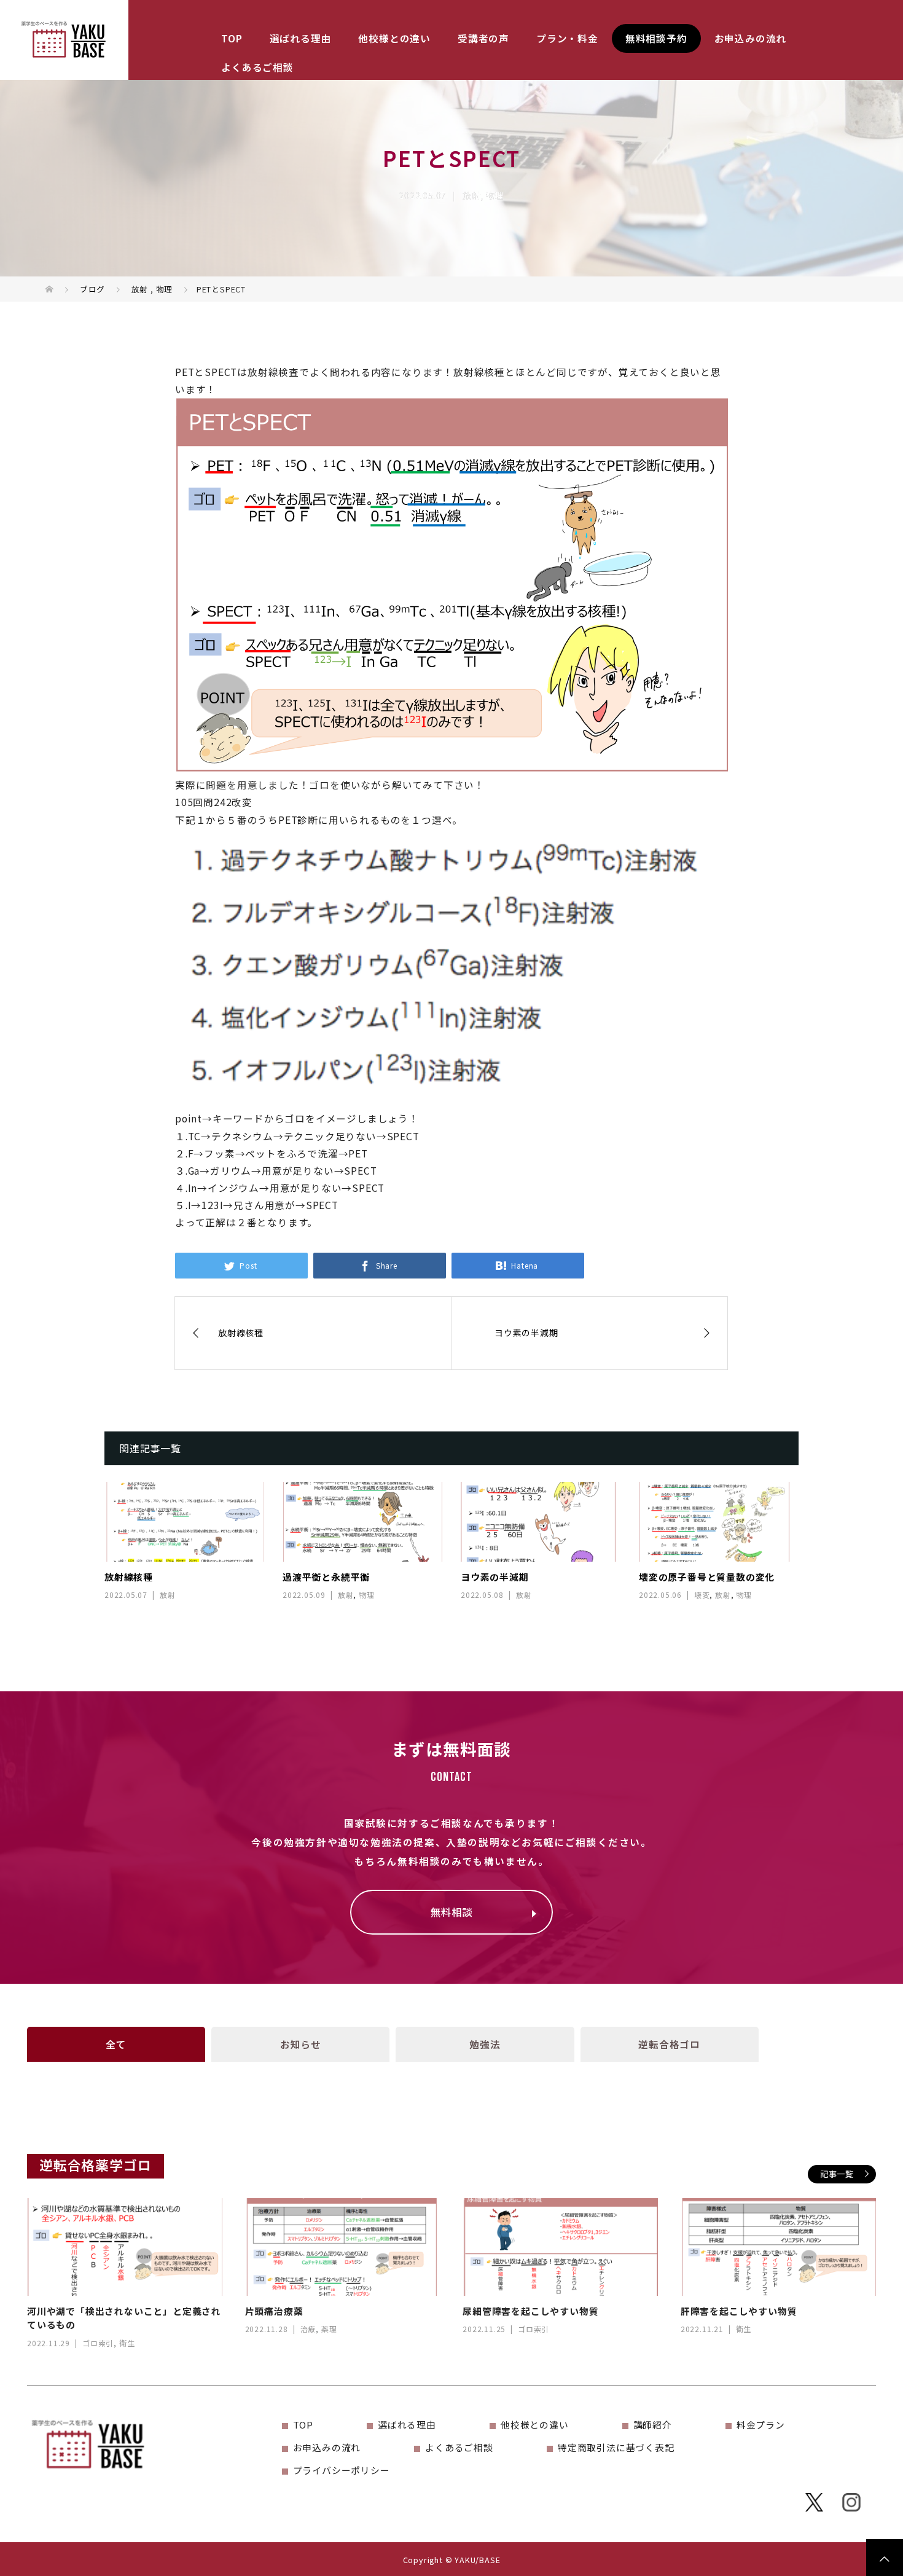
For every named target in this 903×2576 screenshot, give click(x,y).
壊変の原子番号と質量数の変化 (707, 1577)
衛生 (127, 2343)
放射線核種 (129, 1577)
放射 (472, 195)
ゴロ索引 (98, 2343)
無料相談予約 (656, 38)
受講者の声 (483, 38)
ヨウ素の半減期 (495, 1577)
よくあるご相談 (257, 67)
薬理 (329, 2329)
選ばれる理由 (301, 38)
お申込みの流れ (751, 38)
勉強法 (485, 2044)
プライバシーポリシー (342, 2470)
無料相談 (451, 1912)
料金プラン (761, 2425)
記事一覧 (837, 2174)
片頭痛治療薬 (274, 2311)
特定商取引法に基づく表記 (616, 2447)
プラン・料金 (567, 38)
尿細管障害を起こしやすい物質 (530, 2311)
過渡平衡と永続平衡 (326, 1577)
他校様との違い (394, 38)
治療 (308, 2329)
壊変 (702, 1595)
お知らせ (301, 2044)
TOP (232, 38)
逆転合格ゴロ (669, 2044)
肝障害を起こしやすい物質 (739, 2311)
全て (116, 2044)
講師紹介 (653, 2425)
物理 (495, 195)
